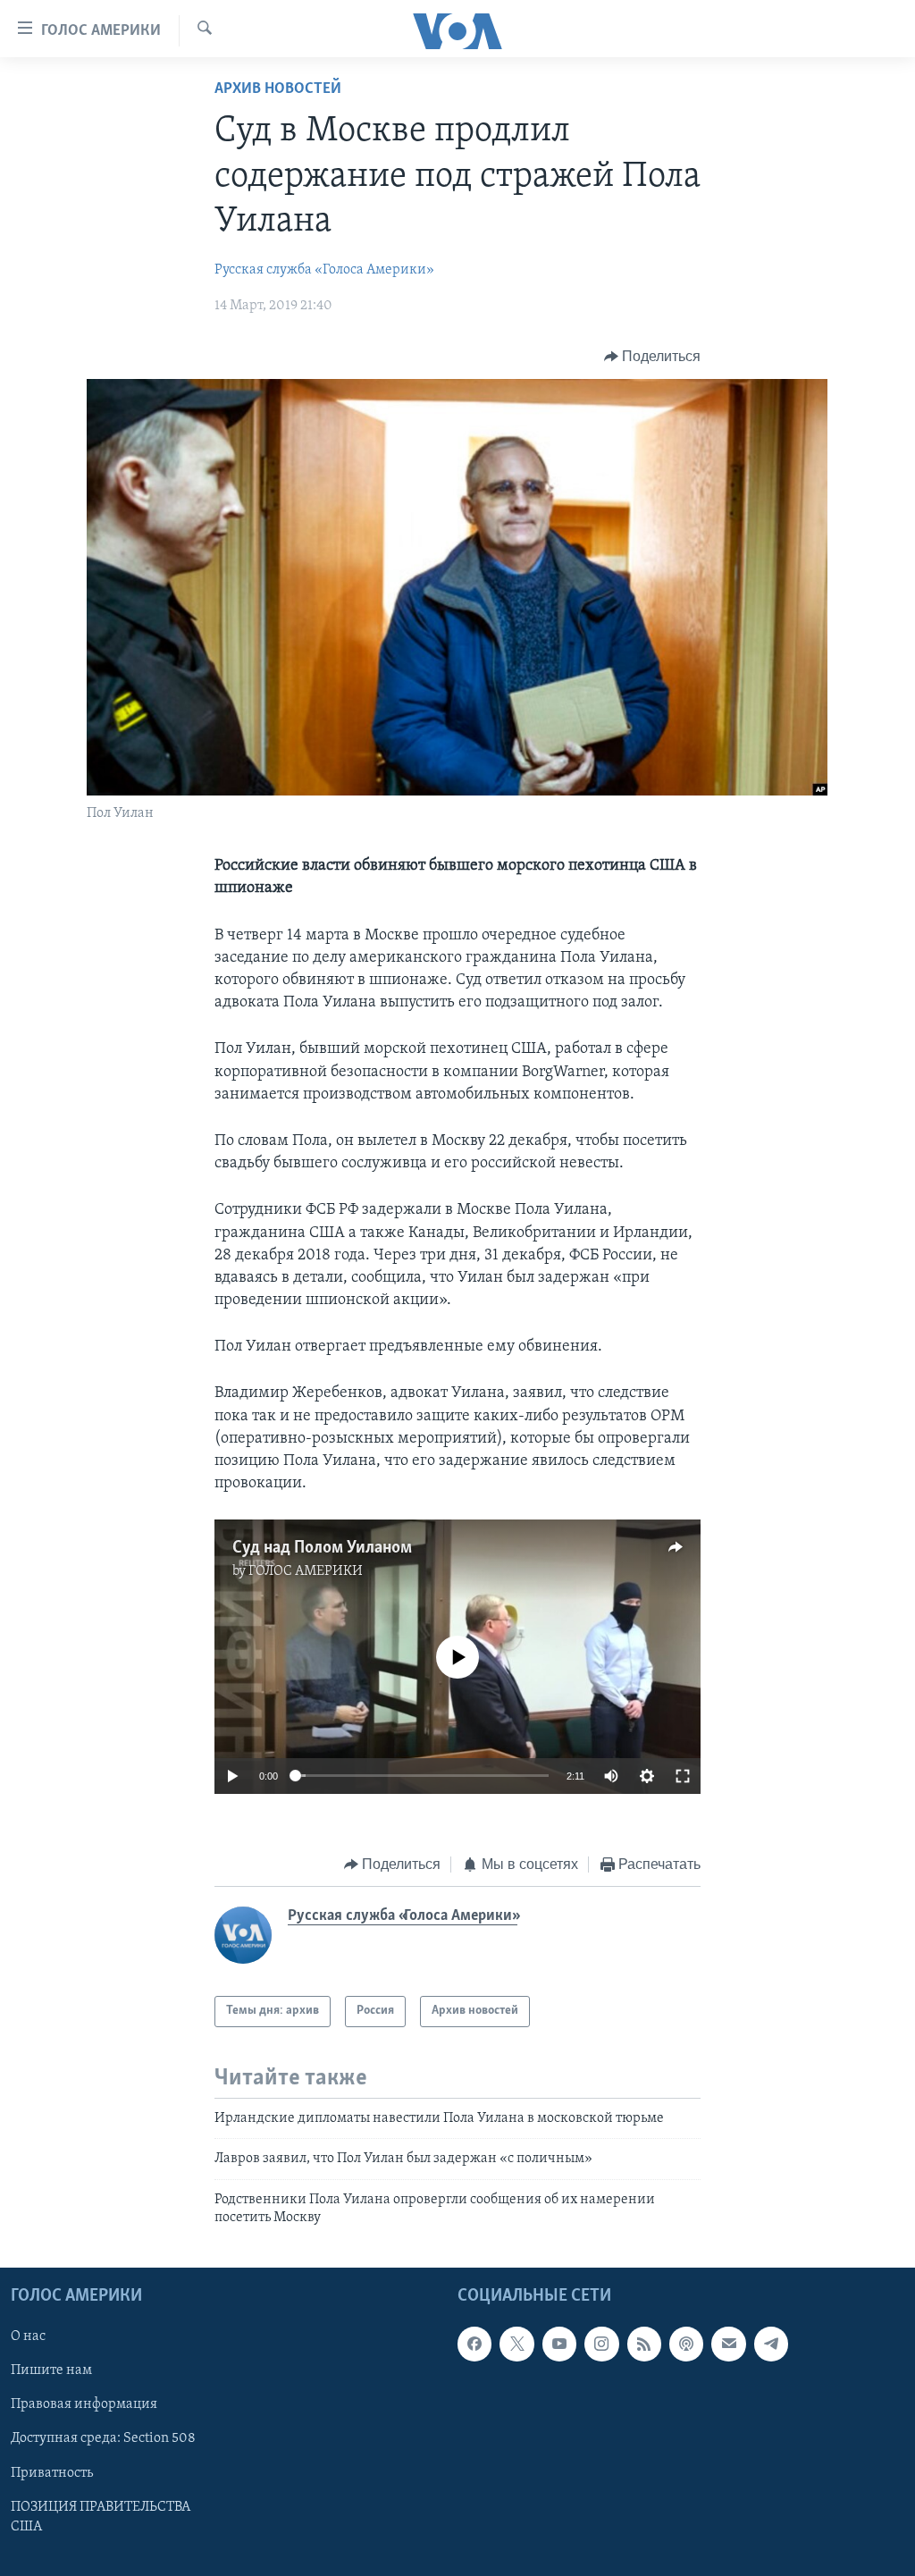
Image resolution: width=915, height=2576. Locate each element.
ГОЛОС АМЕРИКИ (306, 1571)
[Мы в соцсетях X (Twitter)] (516, 2344)
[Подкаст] (686, 2344)
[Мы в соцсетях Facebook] (474, 2344)
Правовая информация (84, 2405)
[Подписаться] (728, 2344)
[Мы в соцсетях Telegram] (771, 2344)
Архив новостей (278, 89)
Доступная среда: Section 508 (103, 2439)
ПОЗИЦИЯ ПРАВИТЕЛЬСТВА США (101, 2517)
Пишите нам (51, 2371)
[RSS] (644, 2344)
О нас (28, 2337)
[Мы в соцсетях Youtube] (559, 2344)
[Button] (653, 357)
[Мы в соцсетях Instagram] (601, 2344)
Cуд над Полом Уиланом (322, 1548)
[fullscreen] (683, 1776)
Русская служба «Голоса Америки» (324, 270)
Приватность (52, 2473)
